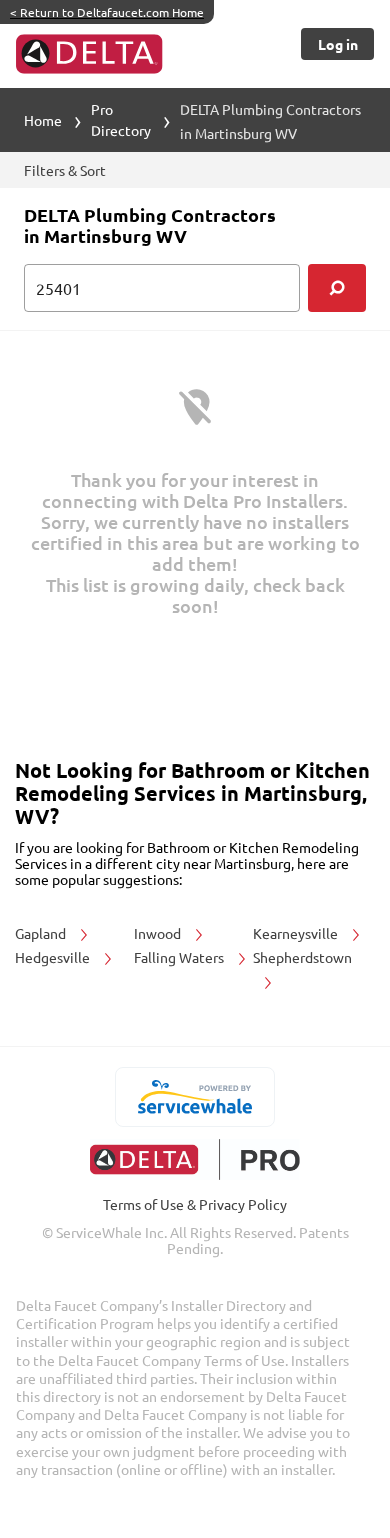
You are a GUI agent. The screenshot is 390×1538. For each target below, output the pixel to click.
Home (43, 120)
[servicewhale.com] (195, 1097)
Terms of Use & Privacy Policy (195, 1204)
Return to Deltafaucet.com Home (107, 12)
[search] (337, 288)
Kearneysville (297, 933)
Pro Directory (121, 119)
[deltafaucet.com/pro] (195, 1159)
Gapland (42, 933)
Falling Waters (180, 957)
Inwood (159, 933)
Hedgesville (54, 957)
